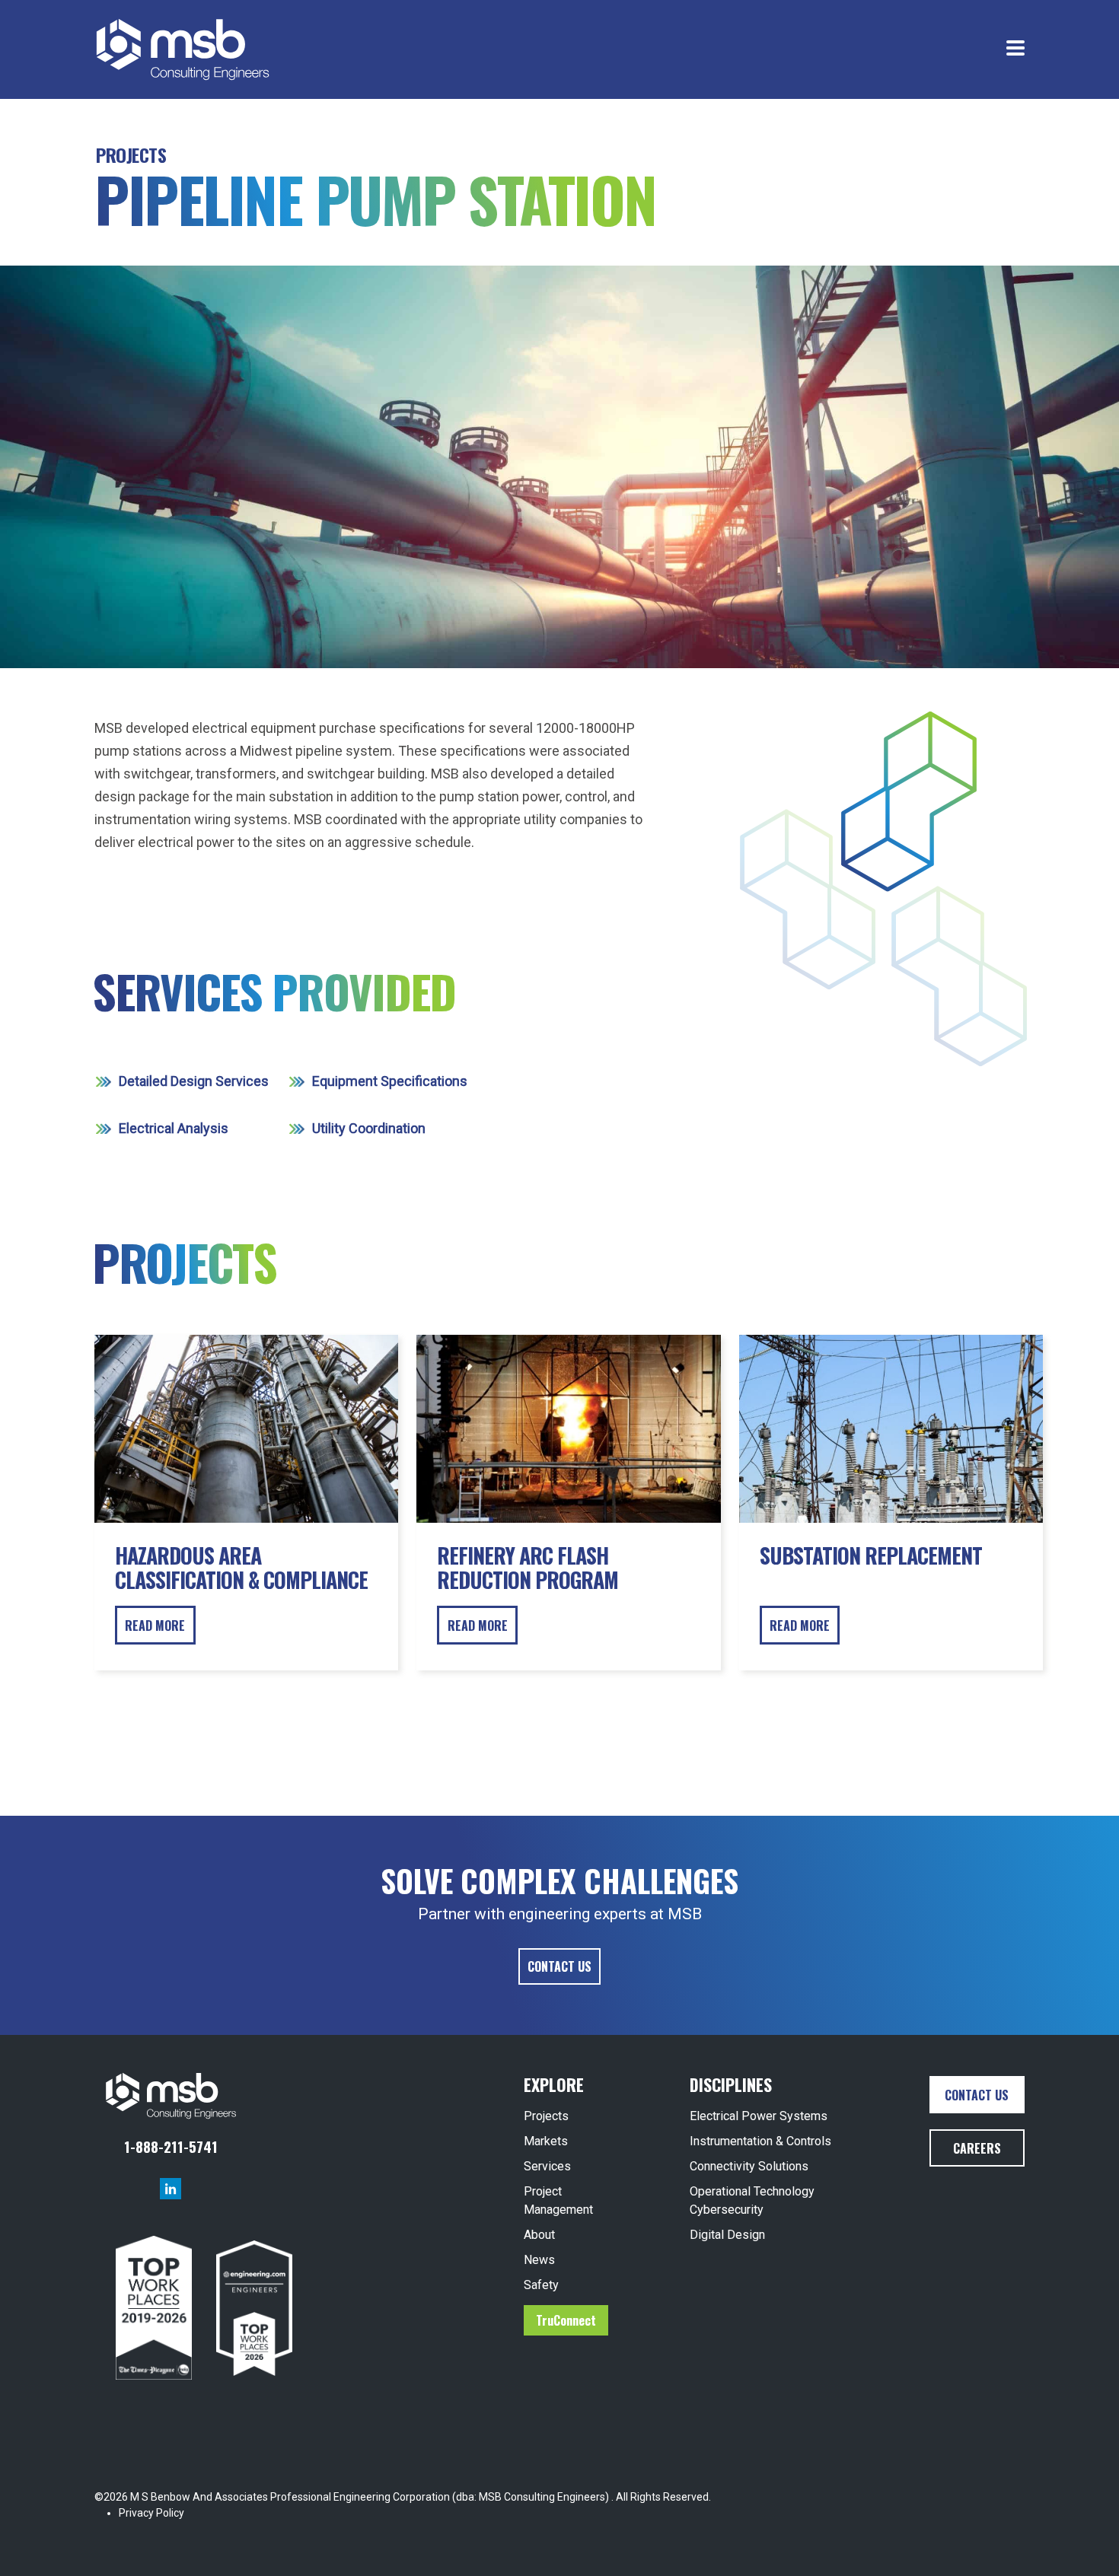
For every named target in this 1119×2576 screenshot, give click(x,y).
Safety (541, 2285)
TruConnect (566, 2320)
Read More (155, 1626)
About (539, 2235)
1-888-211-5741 (171, 2146)
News (539, 2260)
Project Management (558, 2200)
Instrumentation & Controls (760, 2141)
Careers (977, 2148)
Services (547, 2166)
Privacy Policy (151, 2513)
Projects (131, 154)
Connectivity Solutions (749, 2166)
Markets (546, 2141)
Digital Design (727, 2235)
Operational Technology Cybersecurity (752, 2200)
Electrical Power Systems (759, 2116)
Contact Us (559, 1966)
